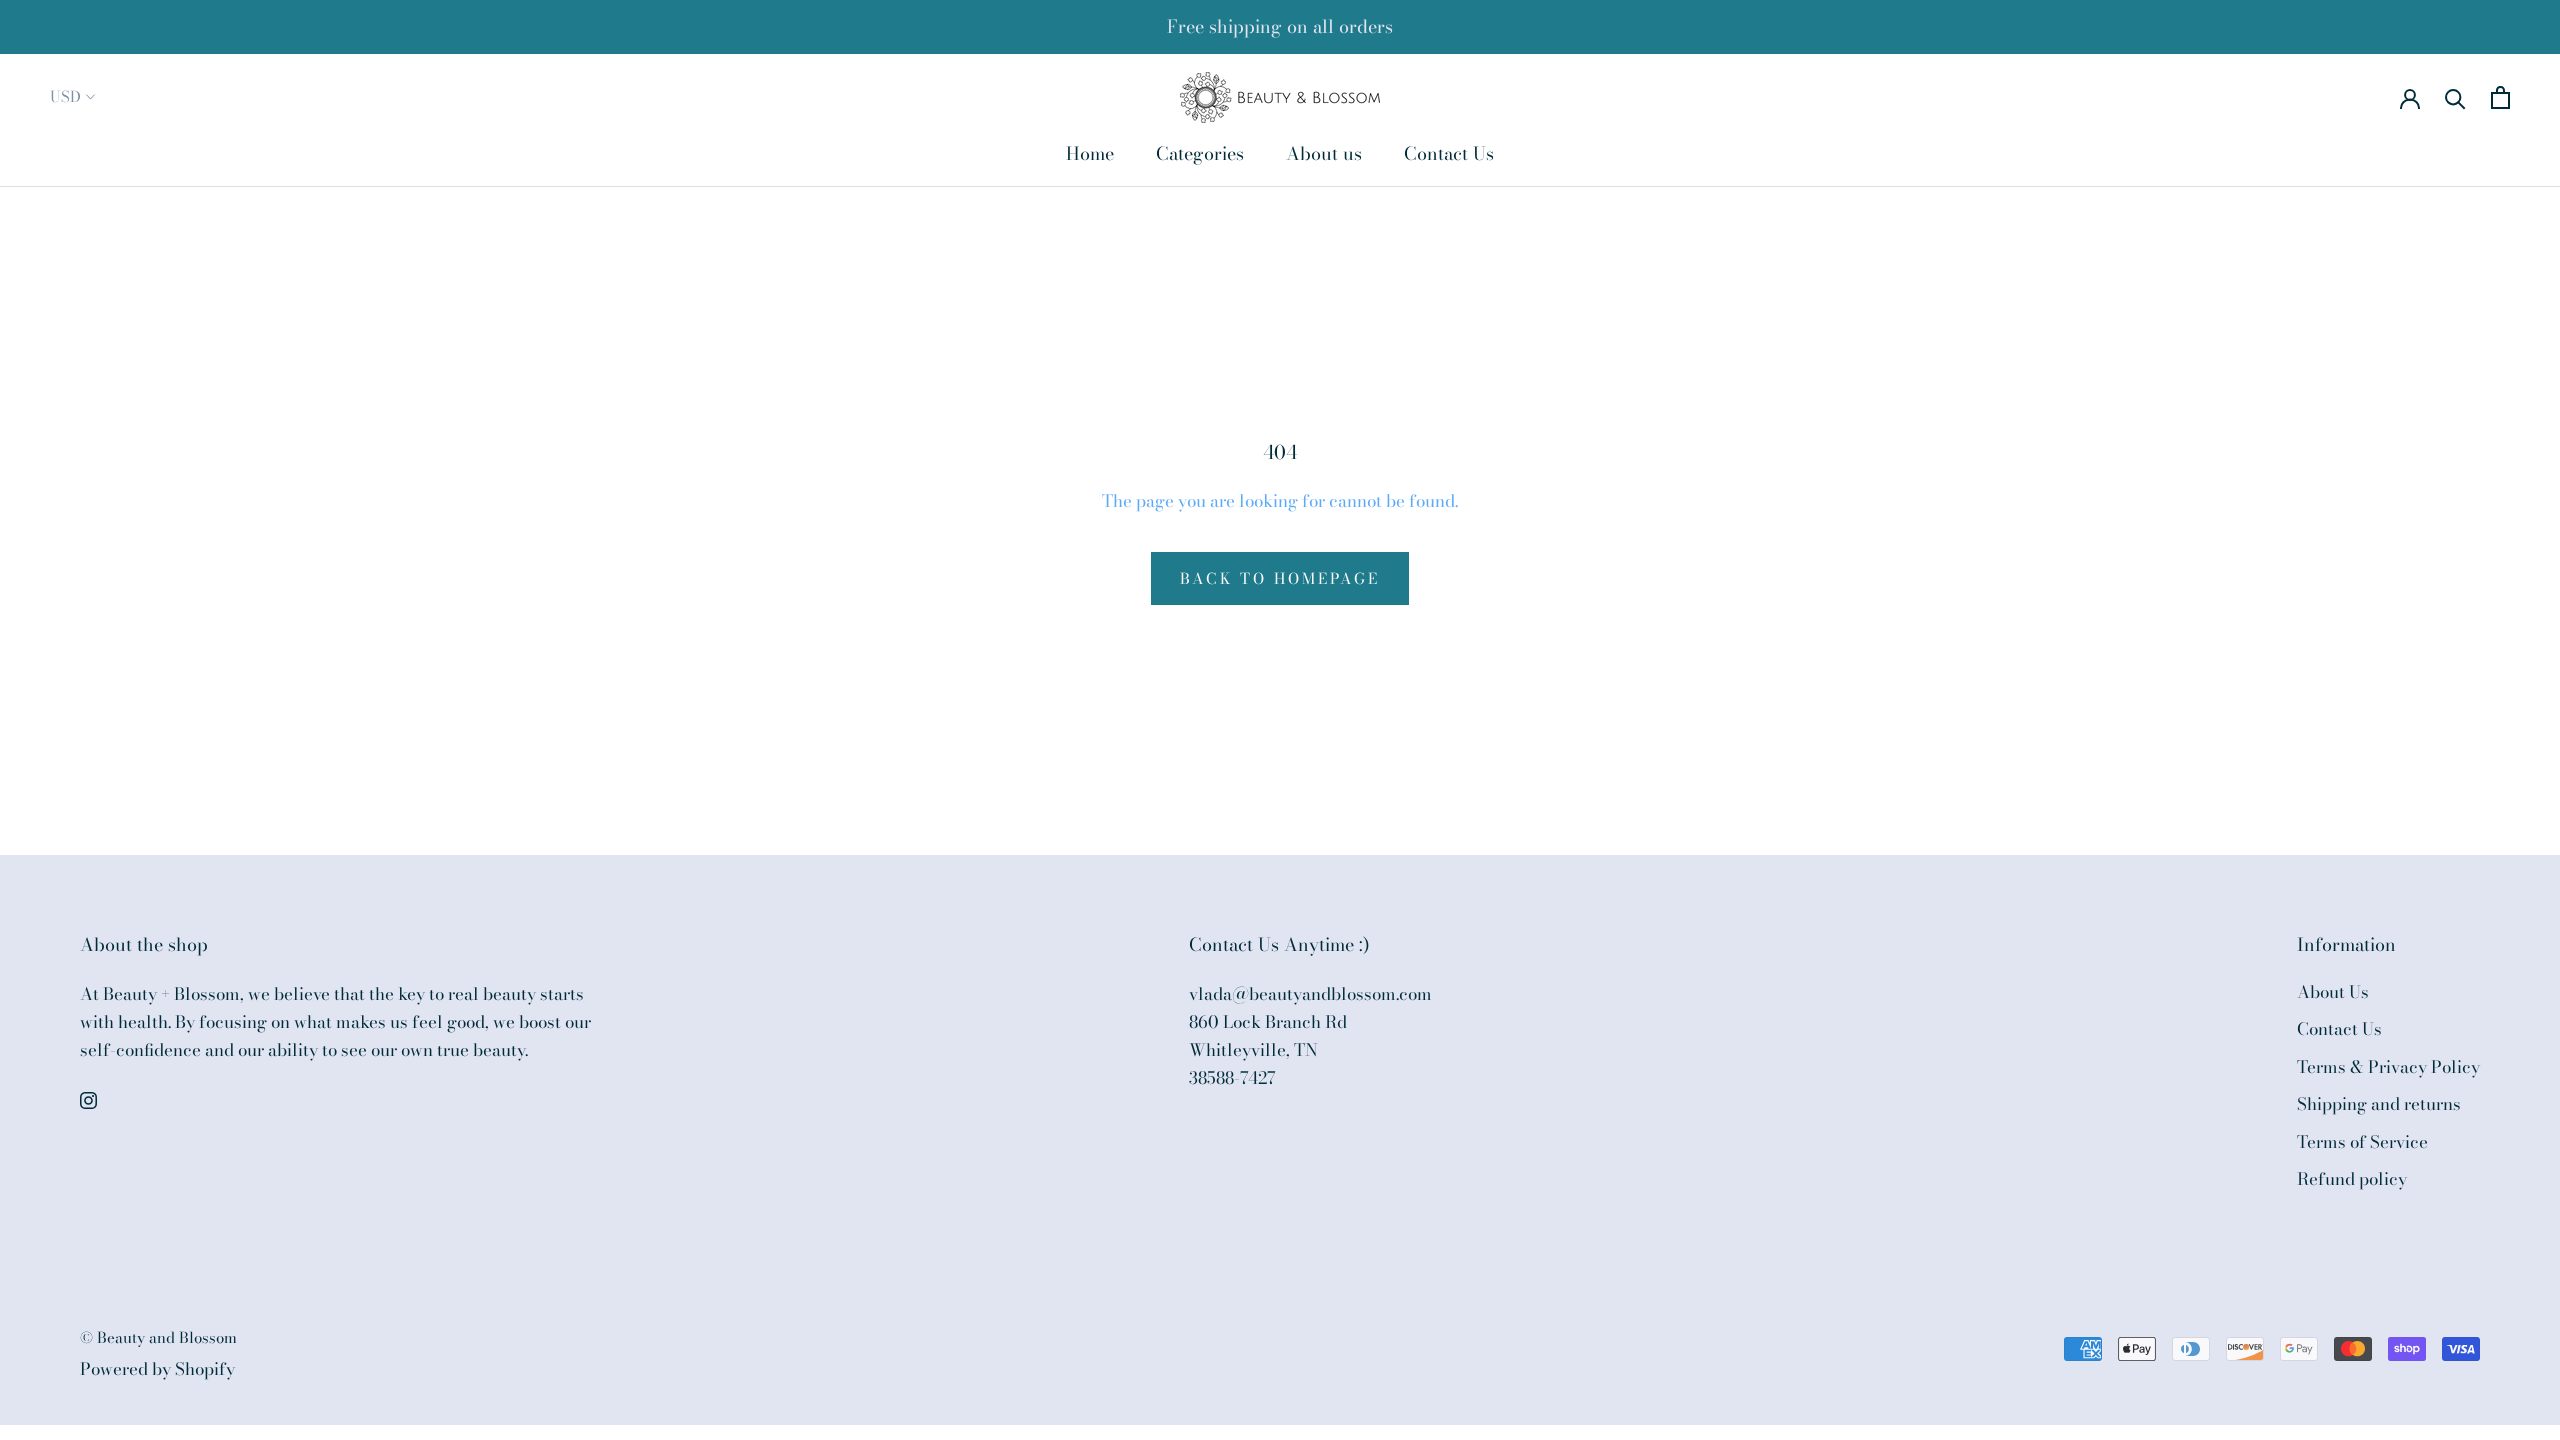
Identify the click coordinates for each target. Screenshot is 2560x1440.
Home (1090, 153)
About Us (2333, 992)
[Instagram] (88, 1098)
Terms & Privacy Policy (2388, 1067)
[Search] (2455, 97)
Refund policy (2352, 1179)
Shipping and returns (2379, 1104)
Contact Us (1449, 153)
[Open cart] (2500, 97)
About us (1324, 153)
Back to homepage (1280, 578)
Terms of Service (2362, 1142)
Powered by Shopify (157, 1369)
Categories (1200, 153)
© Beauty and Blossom (158, 1337)
